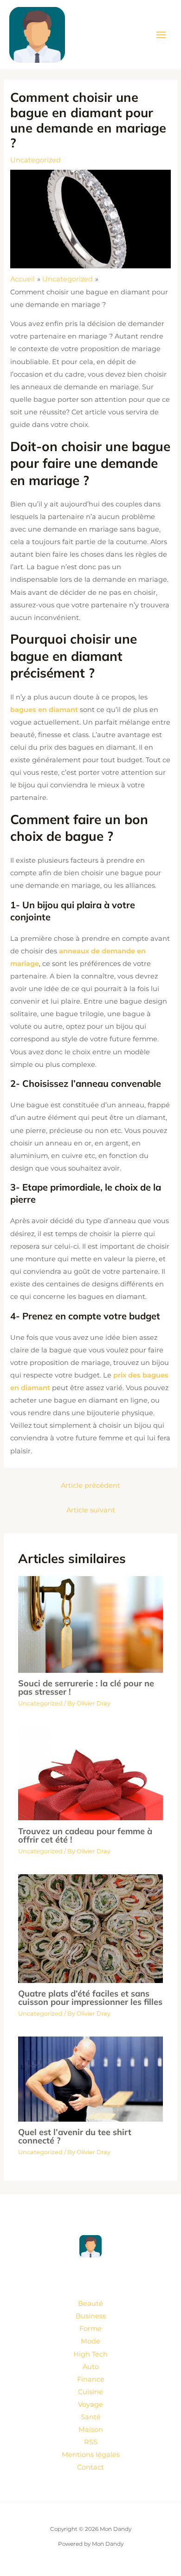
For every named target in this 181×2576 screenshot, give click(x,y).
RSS (91, 2442)
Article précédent (90, 1485)
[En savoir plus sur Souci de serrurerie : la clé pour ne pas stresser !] (90, 1624)
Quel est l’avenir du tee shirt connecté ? (75, 2136)
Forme (90, 2329)
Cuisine (90, 2392)
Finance (91, 2379)
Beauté (90, 2303)
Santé (91, 2417)
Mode (90, 2341)
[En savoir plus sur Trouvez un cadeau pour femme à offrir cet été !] (90, 1773)
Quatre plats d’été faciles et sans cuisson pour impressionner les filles (90, 1998)
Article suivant (91, 1510)
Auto (91, 2367)
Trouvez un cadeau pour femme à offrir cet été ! (85, 1835)
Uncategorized (36, 160)
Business (91, 2316)
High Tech (90, 2354)
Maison (91, 2430)
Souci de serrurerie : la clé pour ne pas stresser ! (86, 1687)
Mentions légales (91, 2455)
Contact (90, 2467)
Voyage (90, 2404)
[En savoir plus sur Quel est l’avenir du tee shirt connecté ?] (90, 2078)
